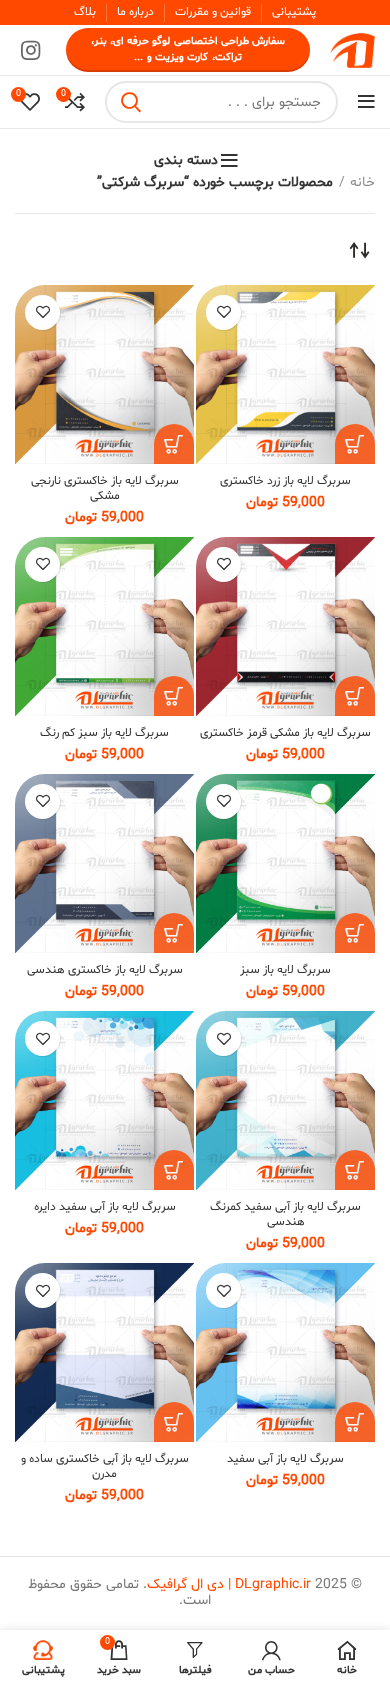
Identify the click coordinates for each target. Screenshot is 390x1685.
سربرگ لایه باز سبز (285, 970)
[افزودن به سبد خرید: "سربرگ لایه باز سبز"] (355, 933)
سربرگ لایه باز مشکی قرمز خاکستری (285, 733)
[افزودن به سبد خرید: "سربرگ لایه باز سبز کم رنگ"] (174, 696)
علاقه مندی (223, 312)
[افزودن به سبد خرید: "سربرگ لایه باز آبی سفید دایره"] (174, 1170)
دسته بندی (186, 161)
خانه (362, 182)
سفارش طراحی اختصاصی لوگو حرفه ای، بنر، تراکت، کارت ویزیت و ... (188, 49)
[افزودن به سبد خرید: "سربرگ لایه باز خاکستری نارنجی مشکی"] (174, 444)
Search (132, 102)
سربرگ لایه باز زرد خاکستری (285, 481)
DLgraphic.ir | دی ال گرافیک (229, 1584)
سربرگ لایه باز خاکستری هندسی (105, 970)
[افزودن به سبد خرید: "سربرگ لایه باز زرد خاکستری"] (355, 444)
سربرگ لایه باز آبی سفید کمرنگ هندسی (285, 1214)
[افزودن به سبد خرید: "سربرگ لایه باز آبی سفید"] (355, 1422)
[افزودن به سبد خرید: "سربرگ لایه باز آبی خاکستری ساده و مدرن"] (174, 1422)
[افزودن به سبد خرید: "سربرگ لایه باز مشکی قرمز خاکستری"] (355, 696)
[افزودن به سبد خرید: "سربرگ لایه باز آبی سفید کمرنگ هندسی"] (355, 1170)
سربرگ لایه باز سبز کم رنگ (104, 733)
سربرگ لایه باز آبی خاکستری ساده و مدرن (105, 1466)
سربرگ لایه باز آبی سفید (285, 1459)
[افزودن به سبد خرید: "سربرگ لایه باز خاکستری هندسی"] (174, 933)
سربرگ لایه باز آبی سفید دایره (105, 1207)
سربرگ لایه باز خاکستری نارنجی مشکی (105, 488)
